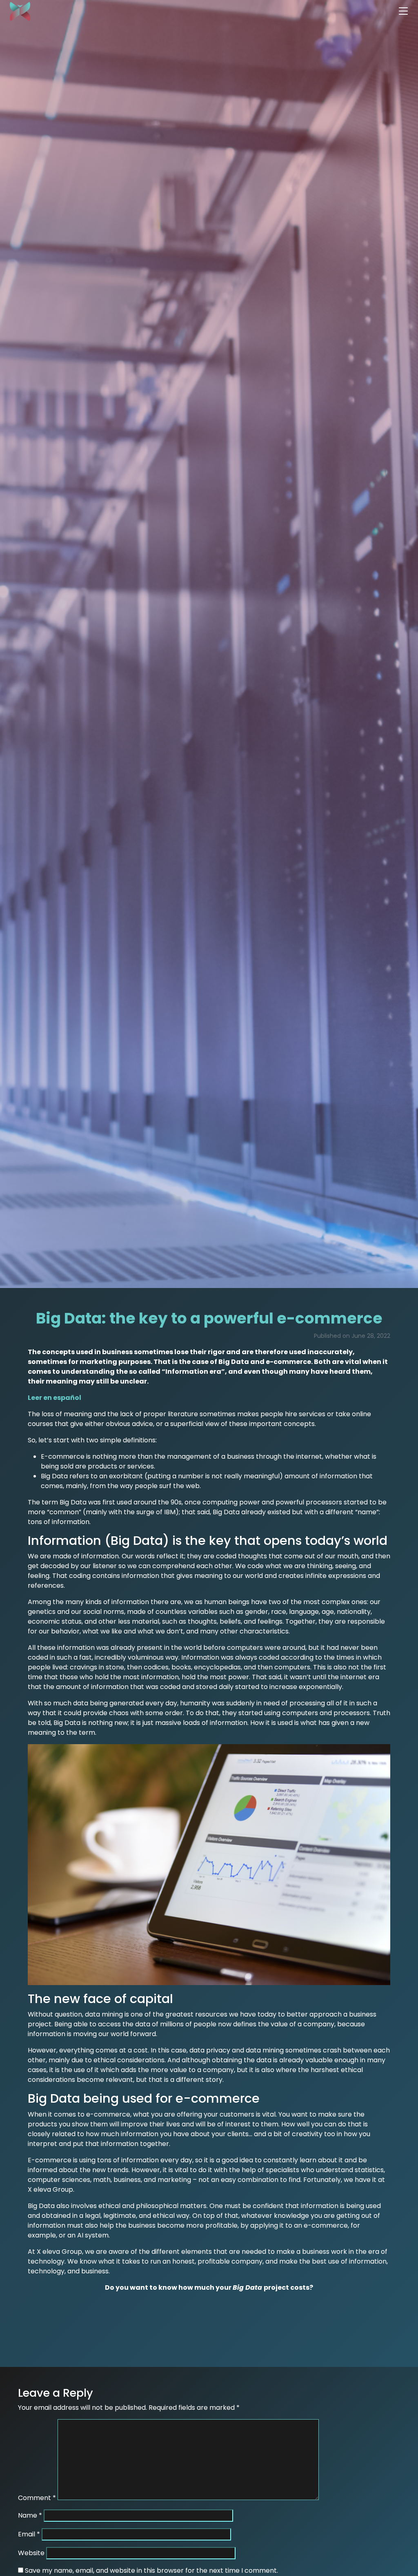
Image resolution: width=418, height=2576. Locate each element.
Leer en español (54, 1398)
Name (30, 2515)
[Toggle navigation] (403, 11)
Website (31, 2553)
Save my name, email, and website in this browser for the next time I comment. (151, 2570)
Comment (37, 2498)
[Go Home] (15, 11)
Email (29, 2534)
